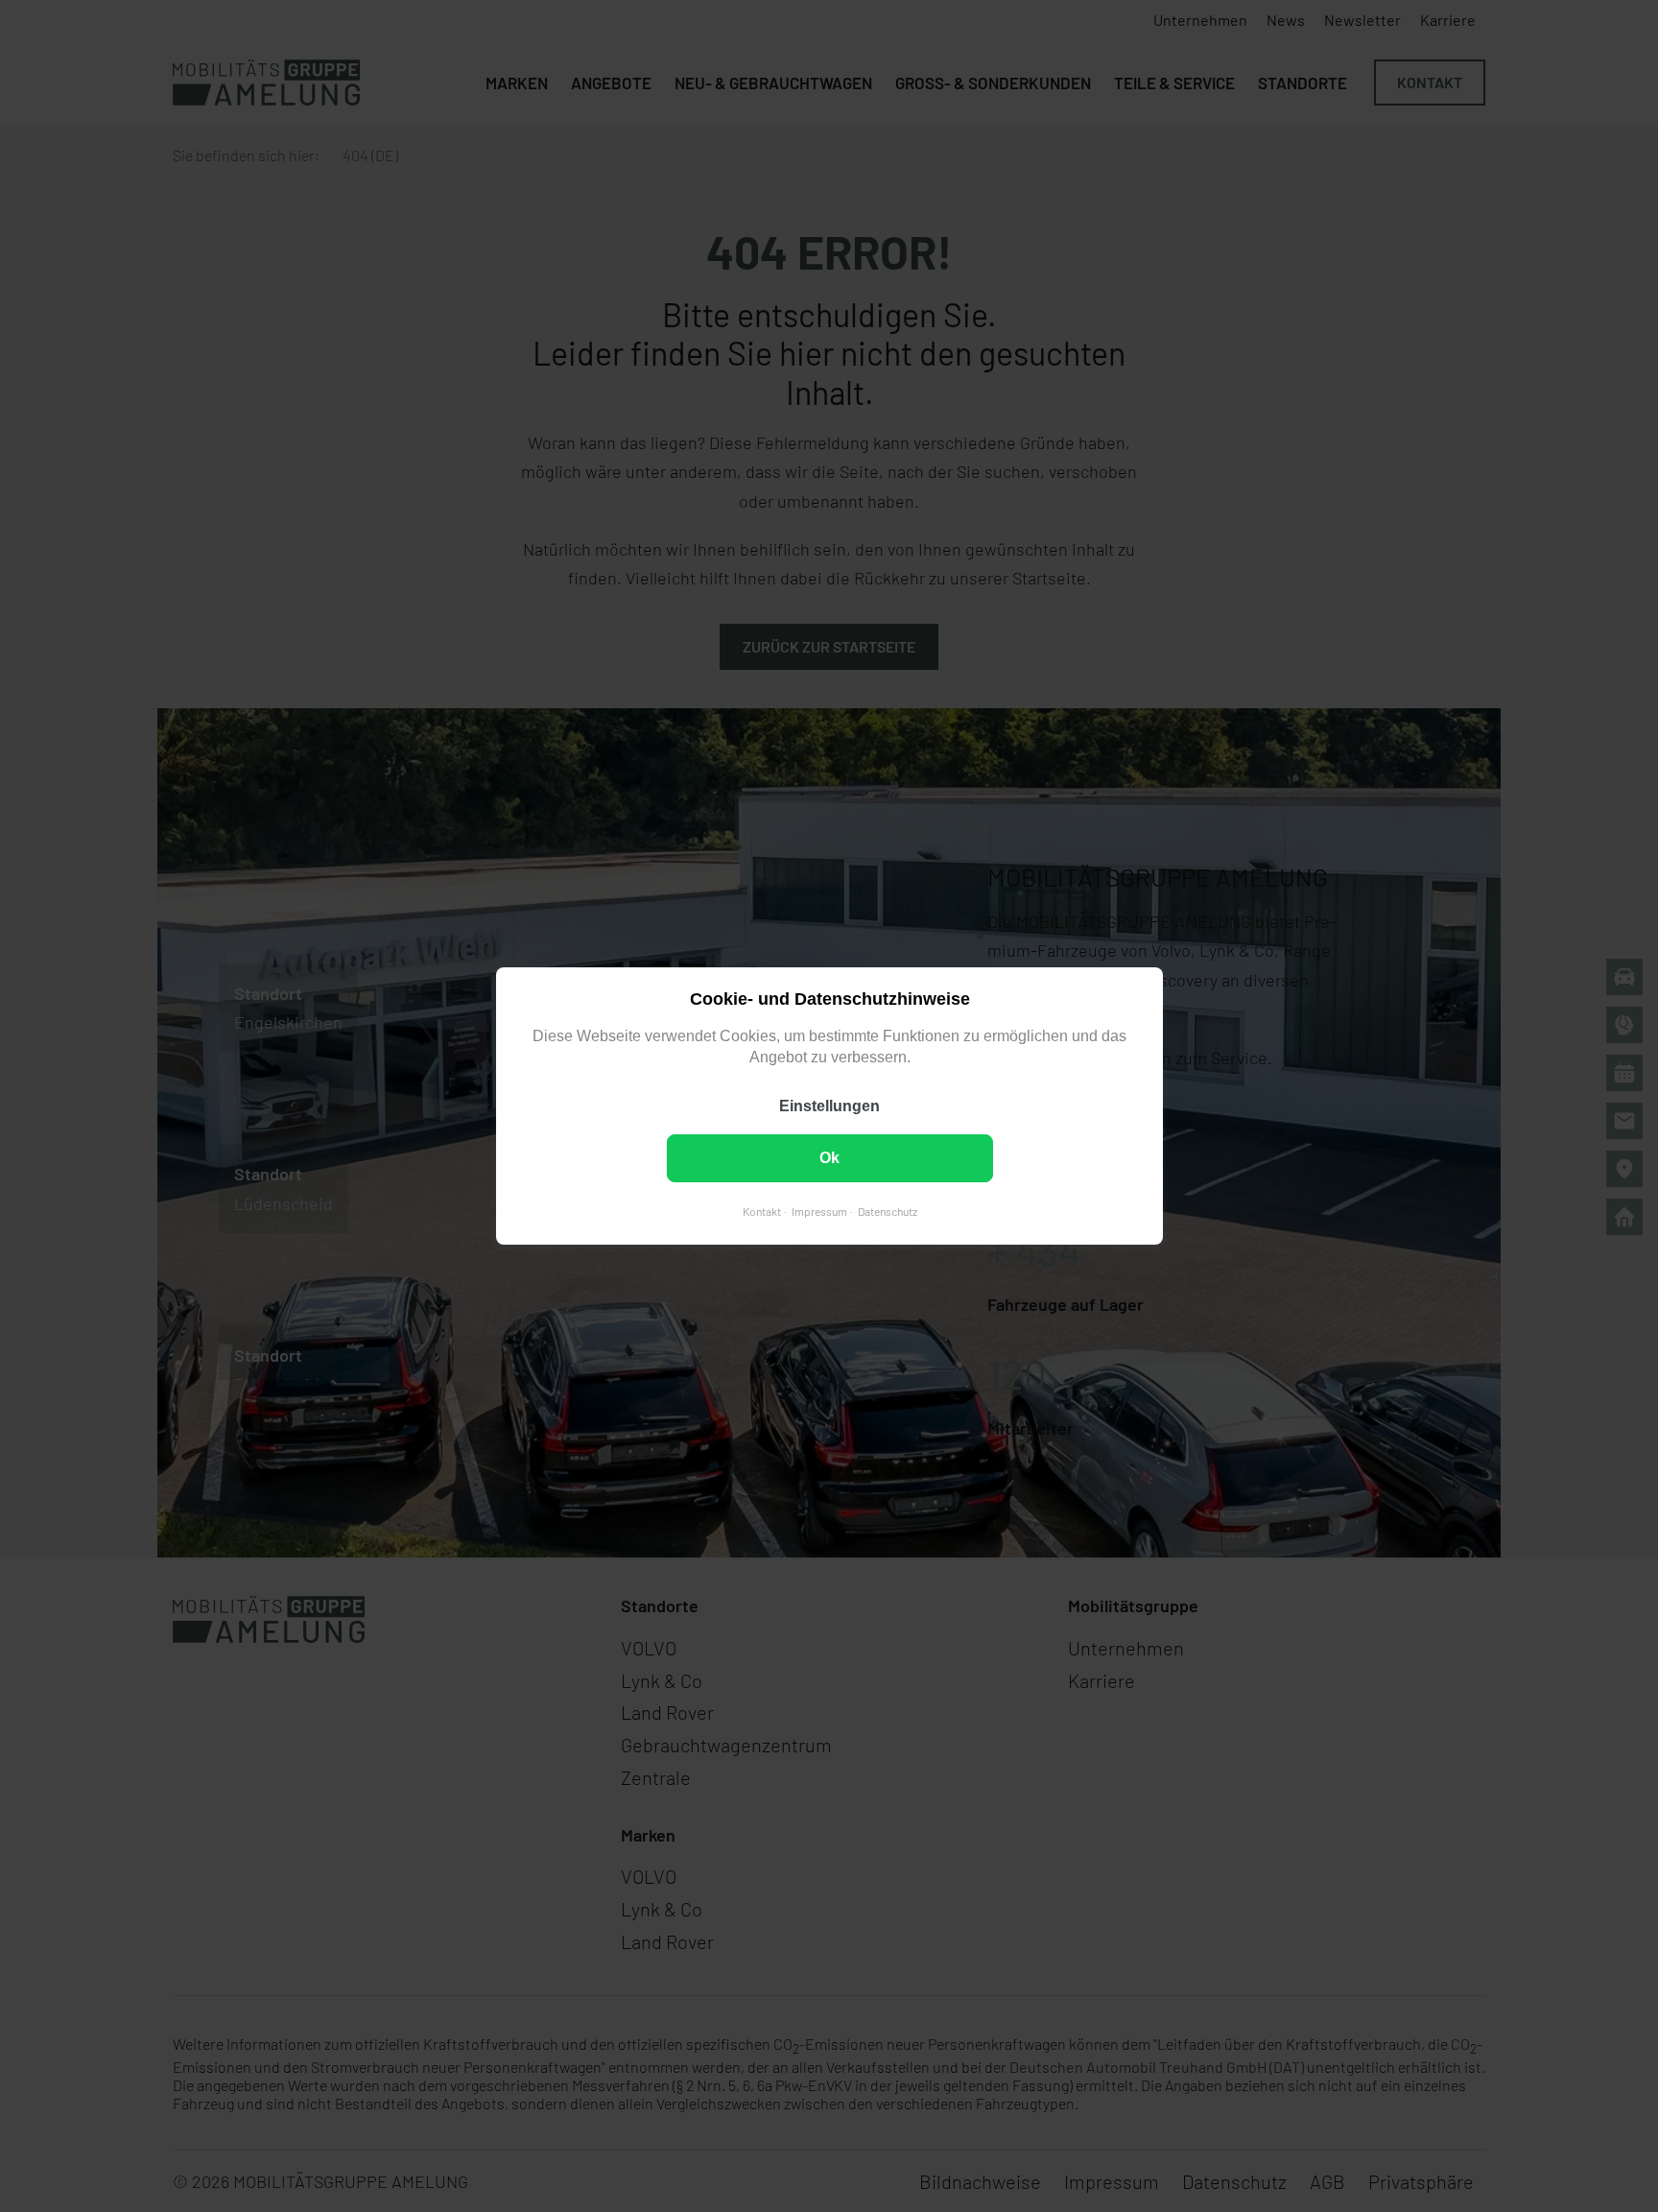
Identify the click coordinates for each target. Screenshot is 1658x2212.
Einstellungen (829, 1106)
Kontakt (761, 1211)
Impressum (818, 1211)
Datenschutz (887, 1211)
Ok (829, 1158)
